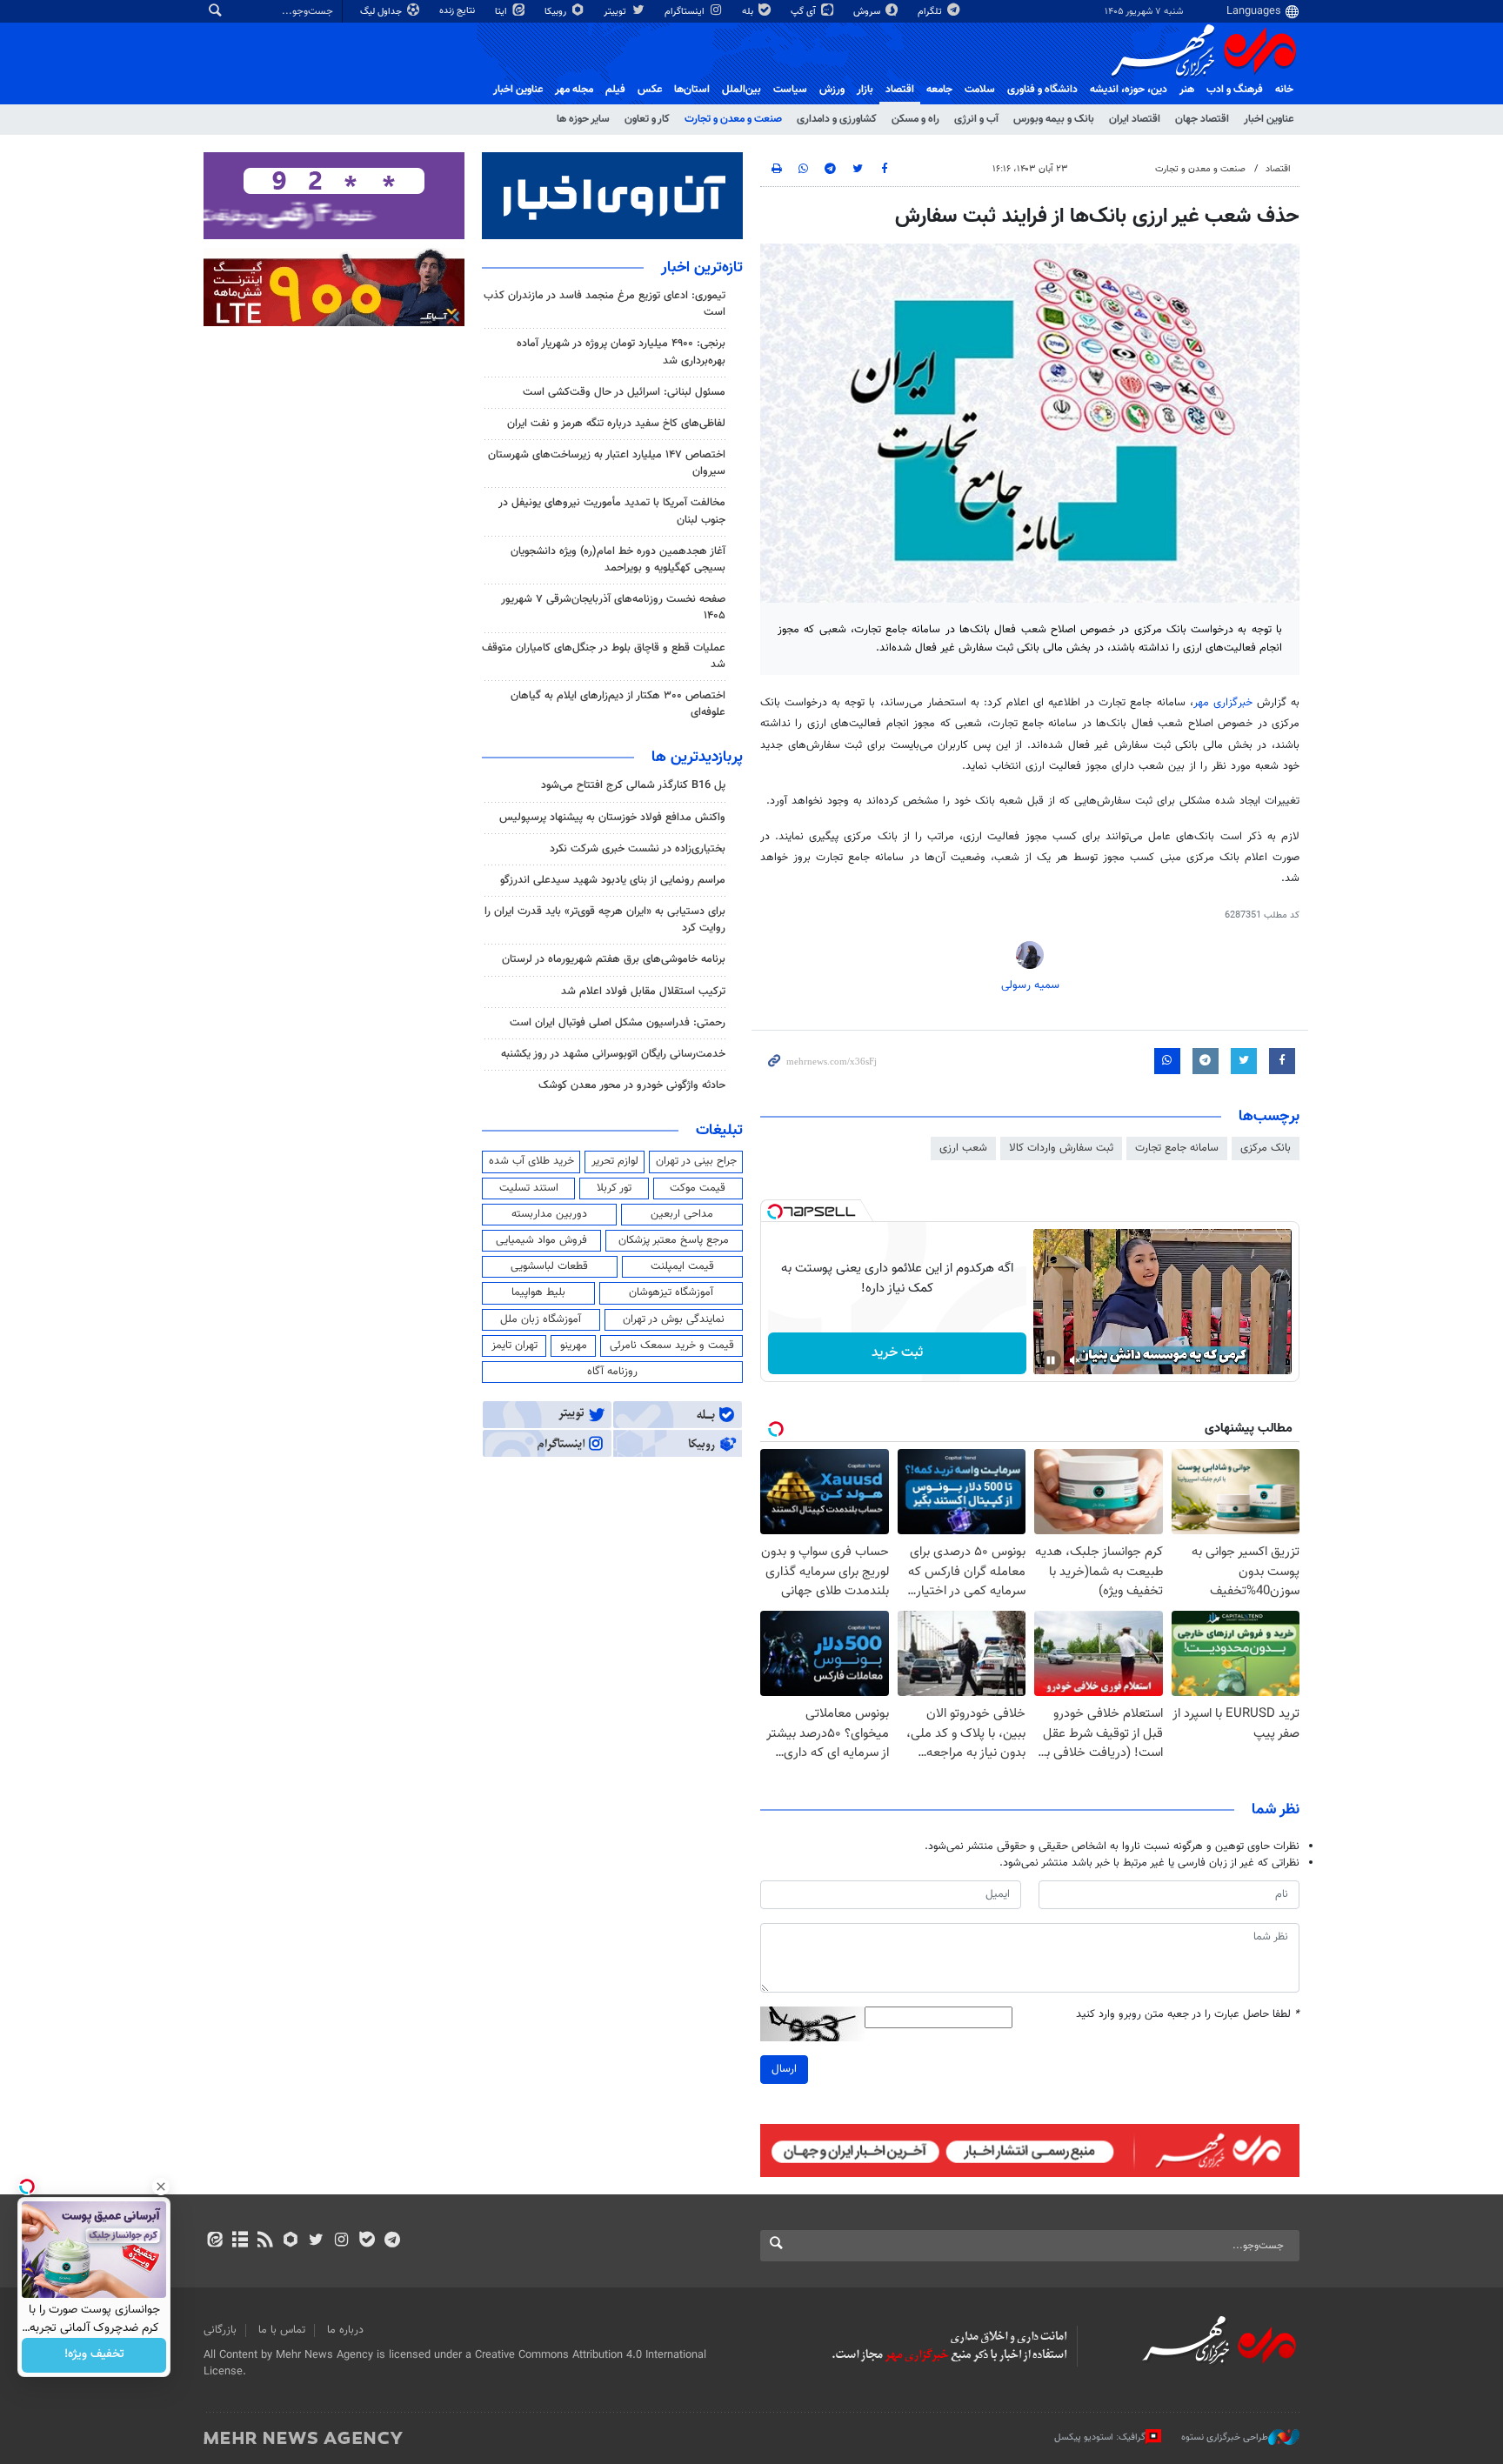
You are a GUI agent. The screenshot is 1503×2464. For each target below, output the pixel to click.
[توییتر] (316, 2241)
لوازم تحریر (615, 1161)
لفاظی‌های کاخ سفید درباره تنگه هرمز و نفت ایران (616, 424)
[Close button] (161, 2187)
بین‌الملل (741, 90)
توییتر (616, 12)
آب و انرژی (976, 119)
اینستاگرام (686, 12)
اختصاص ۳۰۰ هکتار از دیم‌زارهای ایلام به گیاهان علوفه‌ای (618, 704)
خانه (1284, 90)
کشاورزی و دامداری (837, 119)
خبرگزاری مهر (1223, 703)
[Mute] (1075, 1360)
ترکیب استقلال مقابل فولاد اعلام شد (643, 992)
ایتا (502, 12)
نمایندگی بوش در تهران (674, 1319)
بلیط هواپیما (538, 1292)
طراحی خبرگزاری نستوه (1225, 2437)
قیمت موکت (698, 1188)
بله (749, 12)
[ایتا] (214, 2241)
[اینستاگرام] (341, 2241)
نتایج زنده (458, 11)
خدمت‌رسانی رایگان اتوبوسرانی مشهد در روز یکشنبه (613, 1054)
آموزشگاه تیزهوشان (671, 1292)
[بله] (367, 2241)
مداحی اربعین (682, 1214)
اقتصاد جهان (1202, 119)
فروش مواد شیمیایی (541, 1240)
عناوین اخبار (1269, 119)
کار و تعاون (647, 119)
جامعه (939, 90)
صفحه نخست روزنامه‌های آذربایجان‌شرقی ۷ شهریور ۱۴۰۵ (613, 608)
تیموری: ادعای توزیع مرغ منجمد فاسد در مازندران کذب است (605, 304)
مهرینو (574, 1346)
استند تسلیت (529, 1188)
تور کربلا (614, 1188)
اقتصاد (900, 90)
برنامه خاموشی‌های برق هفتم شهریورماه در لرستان (614, 959)
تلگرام (931, 12)
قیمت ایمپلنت (682, 1266)
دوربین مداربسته (549, 1214)
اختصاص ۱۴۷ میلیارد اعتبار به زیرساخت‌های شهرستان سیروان (607, 463)
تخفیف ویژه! (94, 2355)
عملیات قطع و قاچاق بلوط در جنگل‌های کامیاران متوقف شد (604, 656)
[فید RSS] (265, 2241)
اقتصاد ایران (1135, 119)
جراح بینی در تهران (696, 1161)
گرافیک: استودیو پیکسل (1100, 2437)
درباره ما (345, 2330)
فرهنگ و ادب (1235, 90)
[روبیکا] (291, 2241)
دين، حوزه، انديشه (1129, 90)
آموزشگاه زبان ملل (541, 1319)
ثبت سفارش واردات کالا (1061, 1148)
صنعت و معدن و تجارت (733, 119)
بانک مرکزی (1266, 1148)
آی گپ (805, 12)
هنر (1187, 90)
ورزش (832, 90)
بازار (865, 90)
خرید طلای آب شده (531, 1161)
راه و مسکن (915, 119)
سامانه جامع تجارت (1177, 1148)
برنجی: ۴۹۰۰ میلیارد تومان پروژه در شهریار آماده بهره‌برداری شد (621, 352)
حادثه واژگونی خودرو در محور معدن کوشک (632, 1085)
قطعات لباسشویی (549, 1266)
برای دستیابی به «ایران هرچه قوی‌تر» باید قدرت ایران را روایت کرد (605, 920)
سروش (868, 12)
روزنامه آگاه (612, 1372)
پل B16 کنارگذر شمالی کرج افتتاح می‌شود (633, 785)
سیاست (790, 90)
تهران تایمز (514, 1346)
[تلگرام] (392, 2241)
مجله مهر (574, 90)
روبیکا (557, 12)
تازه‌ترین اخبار (702, 268)
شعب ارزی (963, 1148)
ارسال (784, 2069)
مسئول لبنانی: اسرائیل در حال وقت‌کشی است (624, 392)
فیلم (615, 90)
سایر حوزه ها (583, 119)
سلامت (980, 90)
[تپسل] (775, 1212)
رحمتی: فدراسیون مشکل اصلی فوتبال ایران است (618, 1023)
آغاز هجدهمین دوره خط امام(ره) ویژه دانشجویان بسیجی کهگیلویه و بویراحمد (618, 560)
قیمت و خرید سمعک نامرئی (672, 1346)
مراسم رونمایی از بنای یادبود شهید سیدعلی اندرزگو (613, 880)
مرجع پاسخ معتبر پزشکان (674, 1240)
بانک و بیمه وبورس (1054, 119)
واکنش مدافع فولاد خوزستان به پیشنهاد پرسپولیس (612, 818)
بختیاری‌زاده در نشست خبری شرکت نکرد (638, 849)
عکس (650, 90)
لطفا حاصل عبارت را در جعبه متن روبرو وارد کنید (1188, 2015)
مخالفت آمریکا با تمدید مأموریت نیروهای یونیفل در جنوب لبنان (612, 511)
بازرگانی (220, 2330)
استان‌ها (692, 90)
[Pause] (1051, 1360)
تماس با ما (282, 2330)
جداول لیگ (382, 12)
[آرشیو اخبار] (240, 2241)
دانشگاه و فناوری (1042, 90)
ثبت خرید (897, 1353)
